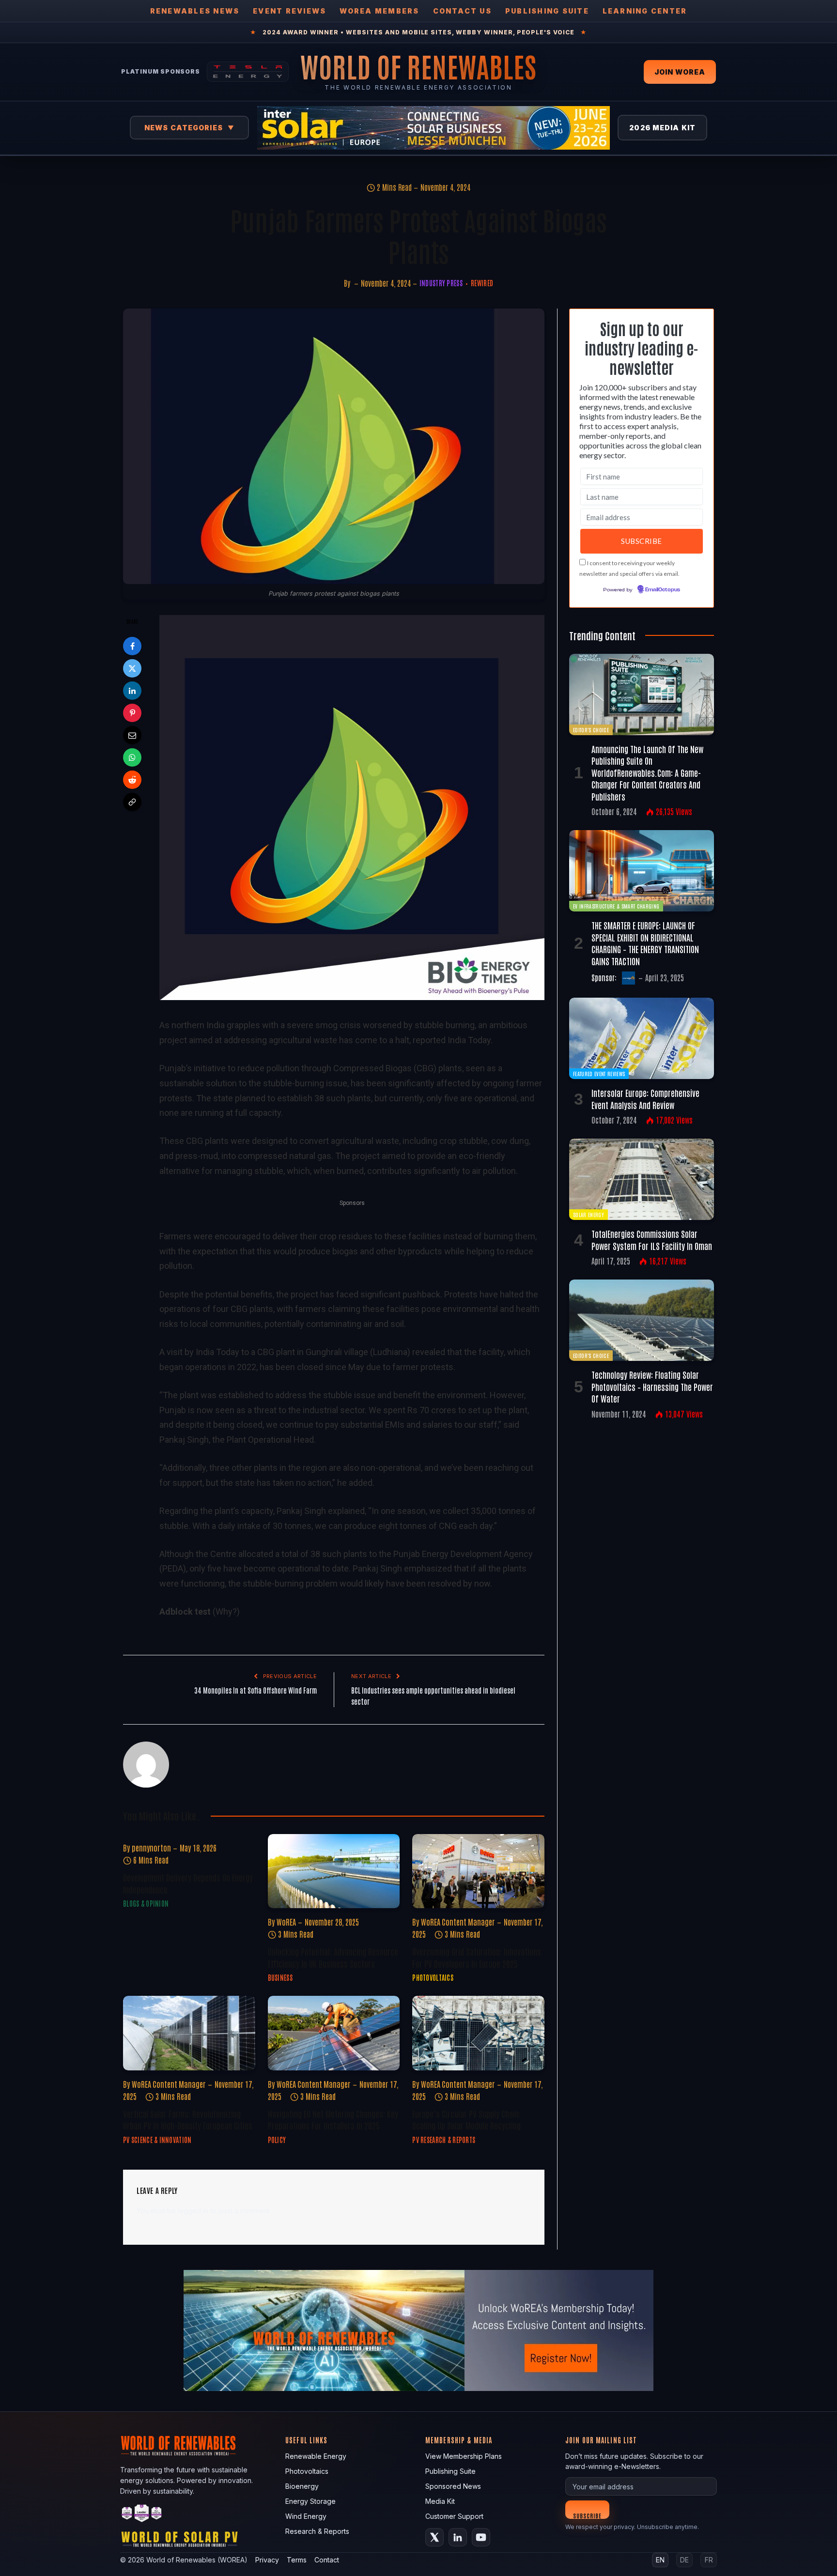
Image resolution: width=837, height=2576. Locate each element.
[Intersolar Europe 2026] (434, 128)
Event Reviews (289, 11)
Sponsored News (453, 2486)
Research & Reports (317, 2531)
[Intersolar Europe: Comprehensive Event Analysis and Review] (642, 1038)
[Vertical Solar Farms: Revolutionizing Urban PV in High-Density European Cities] (189, 2033)
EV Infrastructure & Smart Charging (616, 906)
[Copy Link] (132, 802)
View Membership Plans (464, 2456)
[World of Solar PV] (179, 2541)
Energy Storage (310, 2501)
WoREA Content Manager (458, 1922)
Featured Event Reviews (599, 1073)
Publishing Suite (547, 11)
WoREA (286, 1922)
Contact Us (462, 11)
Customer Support (454, 2516)
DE (684, 2560)
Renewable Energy (316, 2456)
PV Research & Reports (444, 2140)
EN (660, 2560)
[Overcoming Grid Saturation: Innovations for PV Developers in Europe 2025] (478, 1871)
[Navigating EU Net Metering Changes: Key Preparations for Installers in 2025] (334, 2033)
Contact (327, 2560)
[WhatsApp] (132, 757)
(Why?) (226, 1612)
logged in (193, 2211)
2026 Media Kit (662, 128)
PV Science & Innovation (157, 2140)
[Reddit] (132, 780)
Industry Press (441, 283)
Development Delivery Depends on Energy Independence (188, 1883)
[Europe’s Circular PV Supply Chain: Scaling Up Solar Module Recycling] (478, 2033)
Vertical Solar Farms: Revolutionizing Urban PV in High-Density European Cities (188, 2119)
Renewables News (195, 11)
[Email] (132, 735)
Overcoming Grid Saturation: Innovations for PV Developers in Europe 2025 (477, 1957)
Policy (277, 2140)
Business (280, 1977)
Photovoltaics (433, 1977)
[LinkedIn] (132, 691)
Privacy (267, 2560)
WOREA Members (379, 11)
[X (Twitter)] (434, 2537)
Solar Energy (589, 1214)
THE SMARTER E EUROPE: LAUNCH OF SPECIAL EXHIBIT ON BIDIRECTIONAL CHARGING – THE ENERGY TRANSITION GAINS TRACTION (645, 943)
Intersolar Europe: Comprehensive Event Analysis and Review (645, 1098)
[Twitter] (132, 668)
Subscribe (587, 2515)
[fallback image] (418, 2330)
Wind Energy (306, 2516)
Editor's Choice (591, 730)
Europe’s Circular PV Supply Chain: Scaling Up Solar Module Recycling (466, 2119)
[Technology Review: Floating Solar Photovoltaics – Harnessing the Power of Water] (642, 1320)
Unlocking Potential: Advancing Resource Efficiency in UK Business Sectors (333, 1957)
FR (709, 2560)
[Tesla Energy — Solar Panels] (248, 72)
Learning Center (645, 11)
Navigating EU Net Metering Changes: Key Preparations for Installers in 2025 (333, 2119)
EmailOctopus (663, 590)
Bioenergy (302, 2486)
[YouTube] (481, 2537)
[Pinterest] (132, 713)
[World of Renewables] (142, 2515)
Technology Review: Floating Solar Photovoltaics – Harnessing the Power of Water (652, 1386)
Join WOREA (680, 72)
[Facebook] (132, 646)
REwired (482, 283)
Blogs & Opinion (146, 1903)
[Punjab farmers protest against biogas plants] (334, 446)
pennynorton (151, 1848)
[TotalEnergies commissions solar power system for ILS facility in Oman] (642, 1179)
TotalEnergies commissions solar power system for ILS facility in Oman (652, 1239)
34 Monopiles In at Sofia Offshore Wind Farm (256, 1690)
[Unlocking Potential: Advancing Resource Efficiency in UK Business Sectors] (334, 1871)
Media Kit (440, 2501)
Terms (297, 2560)
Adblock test (185, 1612)
